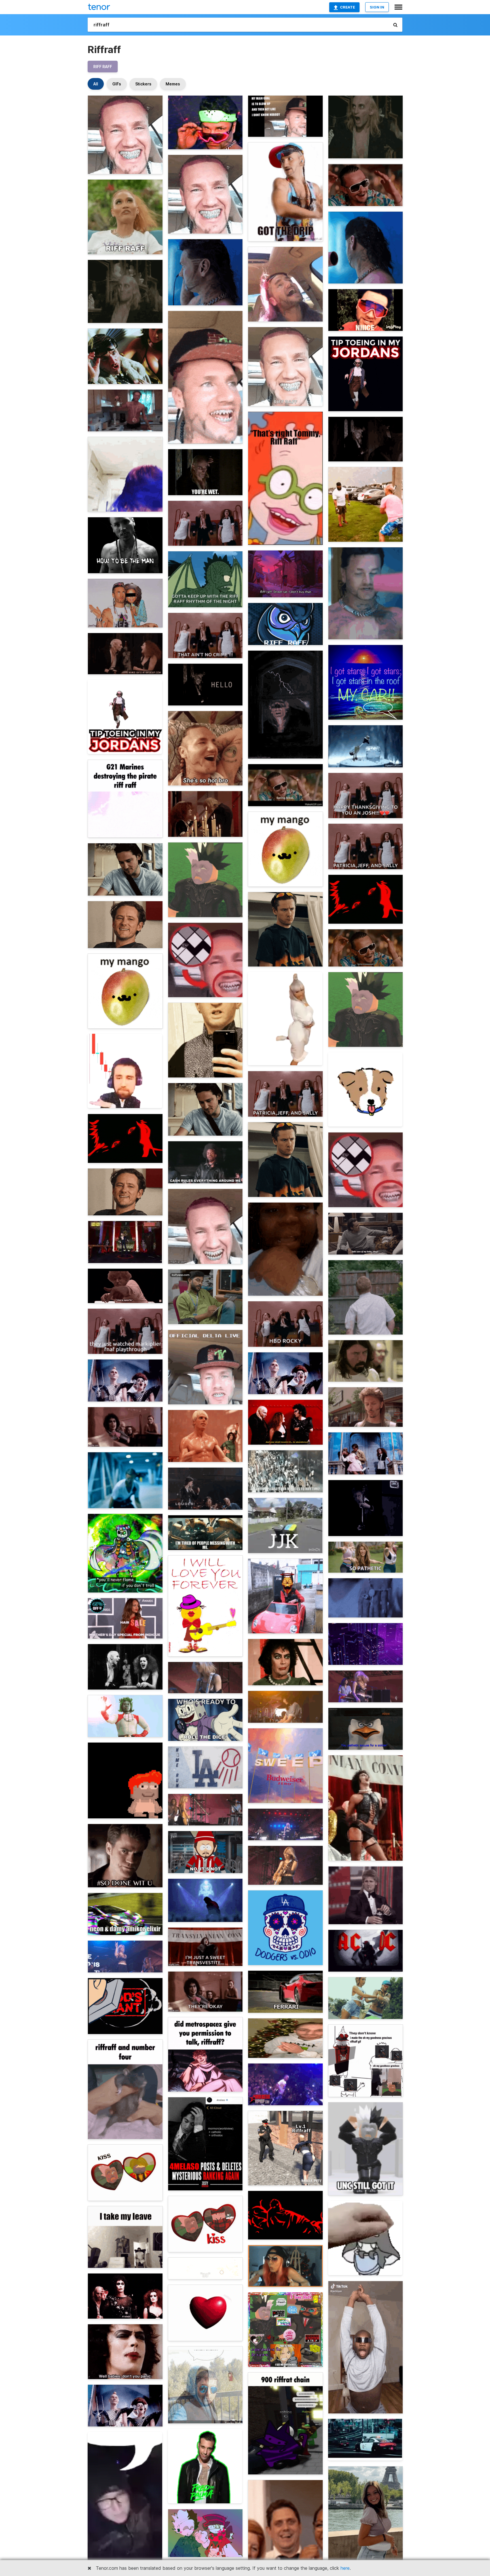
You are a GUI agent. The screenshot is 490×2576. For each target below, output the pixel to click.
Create (348, 7)
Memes (173, 84)
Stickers (143, 84)
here (345, 2568)
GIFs (117, 84)
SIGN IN (377, 7)
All (96, 84)
